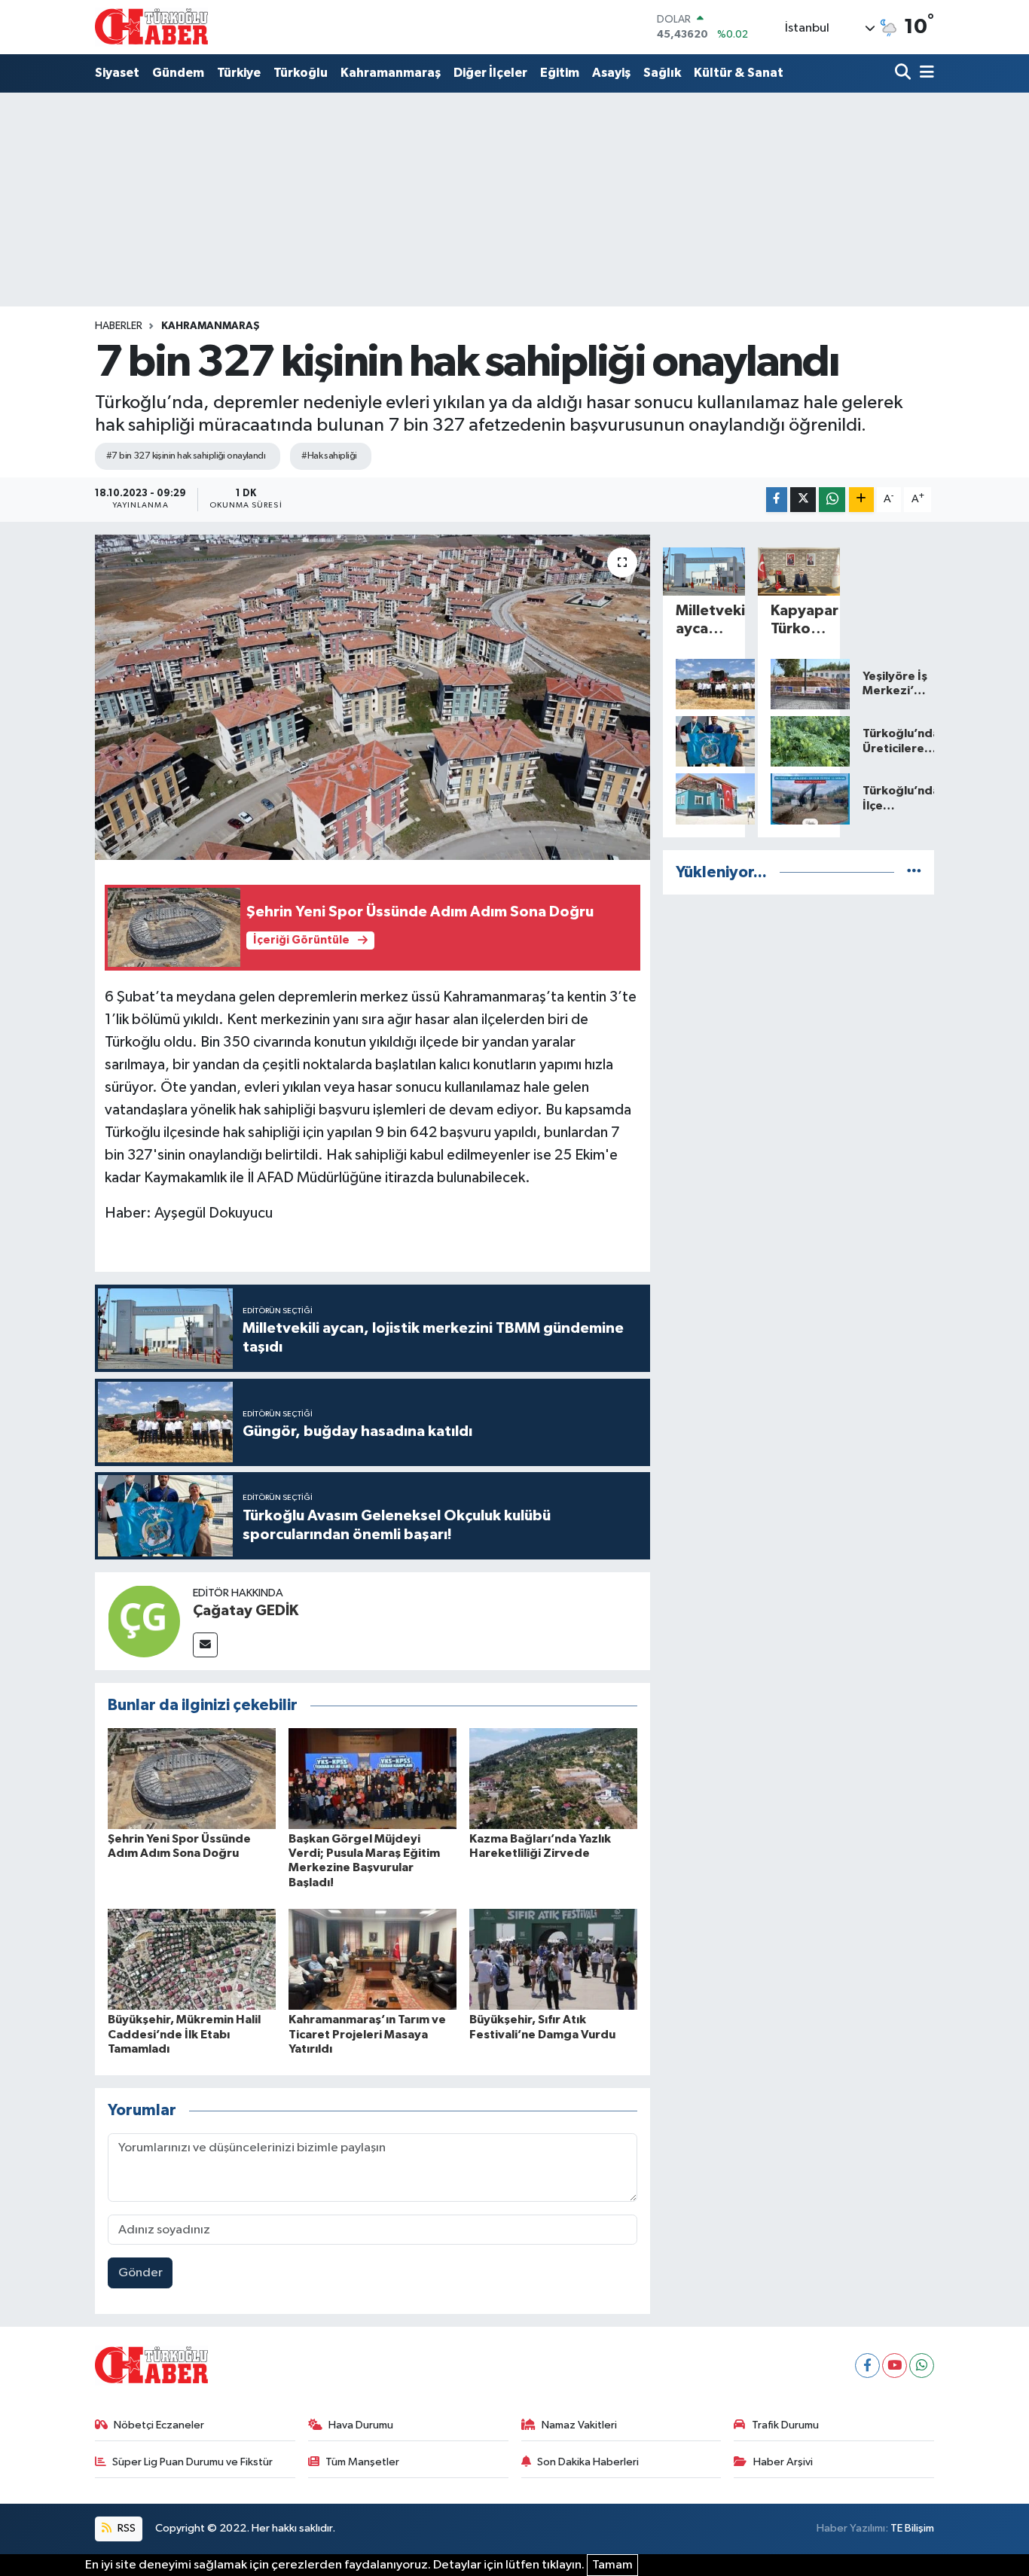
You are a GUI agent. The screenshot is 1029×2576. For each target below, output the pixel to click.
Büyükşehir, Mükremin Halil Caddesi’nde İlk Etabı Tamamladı (184, 2034)
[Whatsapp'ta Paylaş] (832, 500)
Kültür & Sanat (739, 73)
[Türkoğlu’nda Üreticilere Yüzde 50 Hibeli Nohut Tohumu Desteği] (799, 742)
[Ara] (904, 73)
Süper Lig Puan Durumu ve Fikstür (192, 2462)
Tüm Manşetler (362, 2462)
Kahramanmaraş (391, 73)
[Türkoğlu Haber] (151, 27)
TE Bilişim (912, 2528)
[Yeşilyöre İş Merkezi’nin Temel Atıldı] (799, 684)
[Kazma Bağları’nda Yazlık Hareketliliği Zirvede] (553, 1778)
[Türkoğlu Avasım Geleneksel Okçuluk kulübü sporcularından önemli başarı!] (704, 742)
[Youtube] (895, 2366)
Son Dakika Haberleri (588, 2462)
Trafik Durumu (785, 2425)
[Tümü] (914, 872)
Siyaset (117, 73)
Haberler (119, 326)
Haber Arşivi (783, 2462)
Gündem (178, 73)
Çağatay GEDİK (246, 1611)
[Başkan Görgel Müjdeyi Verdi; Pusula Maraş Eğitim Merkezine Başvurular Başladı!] (373, 1778)
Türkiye (239, 73)
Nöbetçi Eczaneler (159, 2425)
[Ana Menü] (924, 73)
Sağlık (662, 73)
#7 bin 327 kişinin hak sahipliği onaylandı (186, 456)
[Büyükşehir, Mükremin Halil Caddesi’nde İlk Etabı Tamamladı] (192, 1959)
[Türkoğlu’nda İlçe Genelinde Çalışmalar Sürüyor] (799, 799)
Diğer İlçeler (490, 73)
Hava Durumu (361, 2425)
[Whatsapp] (922, 2366)
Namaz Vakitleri (579, 2425)
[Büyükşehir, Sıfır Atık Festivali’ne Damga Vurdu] (553, 1959)
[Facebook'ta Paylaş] (777, 500)
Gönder (140, 2273)
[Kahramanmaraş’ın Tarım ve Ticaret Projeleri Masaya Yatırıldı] (373, 1959)
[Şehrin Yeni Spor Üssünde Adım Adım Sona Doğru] (192, 1778)
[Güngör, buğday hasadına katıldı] (704, 684)
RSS (125, 2528)
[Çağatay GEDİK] (144, 1621)
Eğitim (560, 73)
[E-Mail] (205, 1645)
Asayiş (611, 73)
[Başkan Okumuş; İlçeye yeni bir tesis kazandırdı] (704, 799)
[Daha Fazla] (861, 500)
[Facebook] (867, 2366)
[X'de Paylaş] (803, 500)
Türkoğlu (301, 73)
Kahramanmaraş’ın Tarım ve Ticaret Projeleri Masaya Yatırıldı (367, 2034)
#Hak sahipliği (329, 456)
